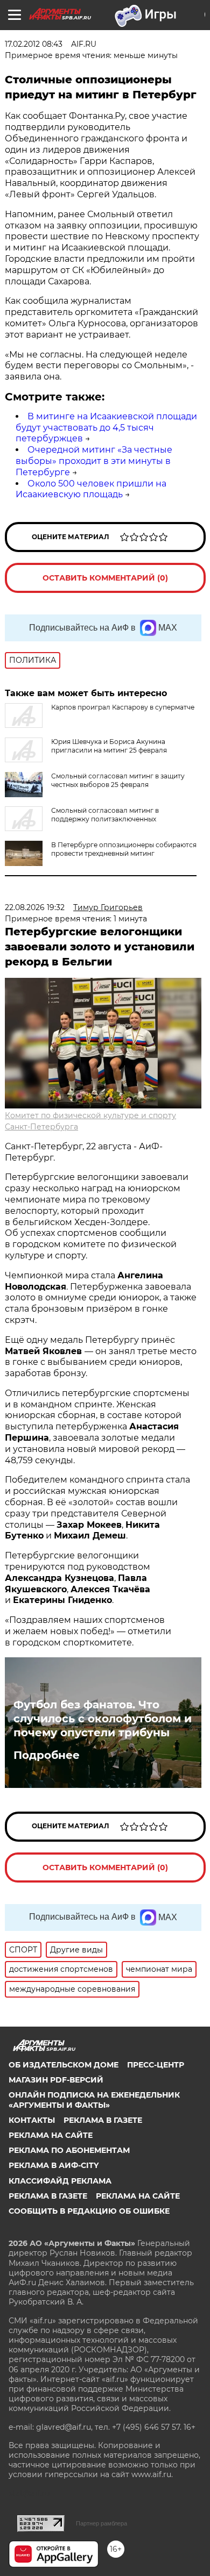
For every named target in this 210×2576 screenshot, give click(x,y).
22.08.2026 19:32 (35, 907)
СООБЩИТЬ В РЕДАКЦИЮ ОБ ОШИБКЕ (89, 2211)
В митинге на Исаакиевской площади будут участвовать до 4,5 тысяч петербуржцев (106, 428)
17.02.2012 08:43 (34, 44)
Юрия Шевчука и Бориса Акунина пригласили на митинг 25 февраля (109, 746)
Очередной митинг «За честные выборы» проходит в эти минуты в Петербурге (94, 461)
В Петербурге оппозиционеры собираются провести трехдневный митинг (124, 849)
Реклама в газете (103, 2120)
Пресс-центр (156, 2065)
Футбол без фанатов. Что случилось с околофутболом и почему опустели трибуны (103, 1719)
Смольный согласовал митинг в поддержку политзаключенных (105, 815)
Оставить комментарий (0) (105, 578)
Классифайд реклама (60, 2181)
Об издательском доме (64, 2065)
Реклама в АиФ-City (54, 2165)
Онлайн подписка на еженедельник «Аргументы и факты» (94, 2100)
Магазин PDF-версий (56, 2080)
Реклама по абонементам (69, 2150)
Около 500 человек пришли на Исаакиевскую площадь (91, 489)
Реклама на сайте (51, 2135)
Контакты (32, 2120)
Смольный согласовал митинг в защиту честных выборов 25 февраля (118, 780)
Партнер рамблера (101, 2523)
